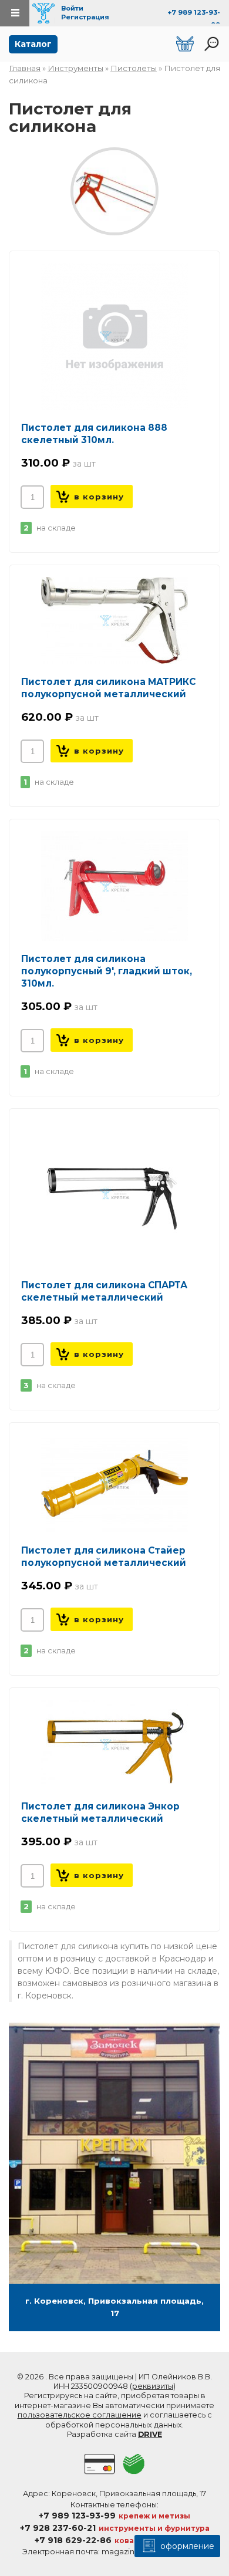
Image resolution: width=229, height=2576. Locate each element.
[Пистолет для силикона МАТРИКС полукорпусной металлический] (114, 620)
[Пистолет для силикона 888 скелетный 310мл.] (114, 336)
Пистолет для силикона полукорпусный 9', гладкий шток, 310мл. (107, 971)
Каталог (33, 44)
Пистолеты (134, 68)
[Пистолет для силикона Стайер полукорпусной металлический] (114, 1483)
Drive (150, 2434)
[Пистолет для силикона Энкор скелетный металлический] (114, 1744)
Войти (72, 8)
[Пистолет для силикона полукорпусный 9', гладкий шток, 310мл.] (114, 886)
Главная (25, 68)
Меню (15, 13)
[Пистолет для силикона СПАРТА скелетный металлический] (114, 1194)
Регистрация (85, 17)
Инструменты (75, 68)
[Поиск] (211, 44)
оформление (186, 2546)
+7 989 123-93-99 (77, 2516)
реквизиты (153, 2386)
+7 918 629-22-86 (73, 2540)
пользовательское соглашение (80, 2415)
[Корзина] (185, 44)
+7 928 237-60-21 (58, 2528)
